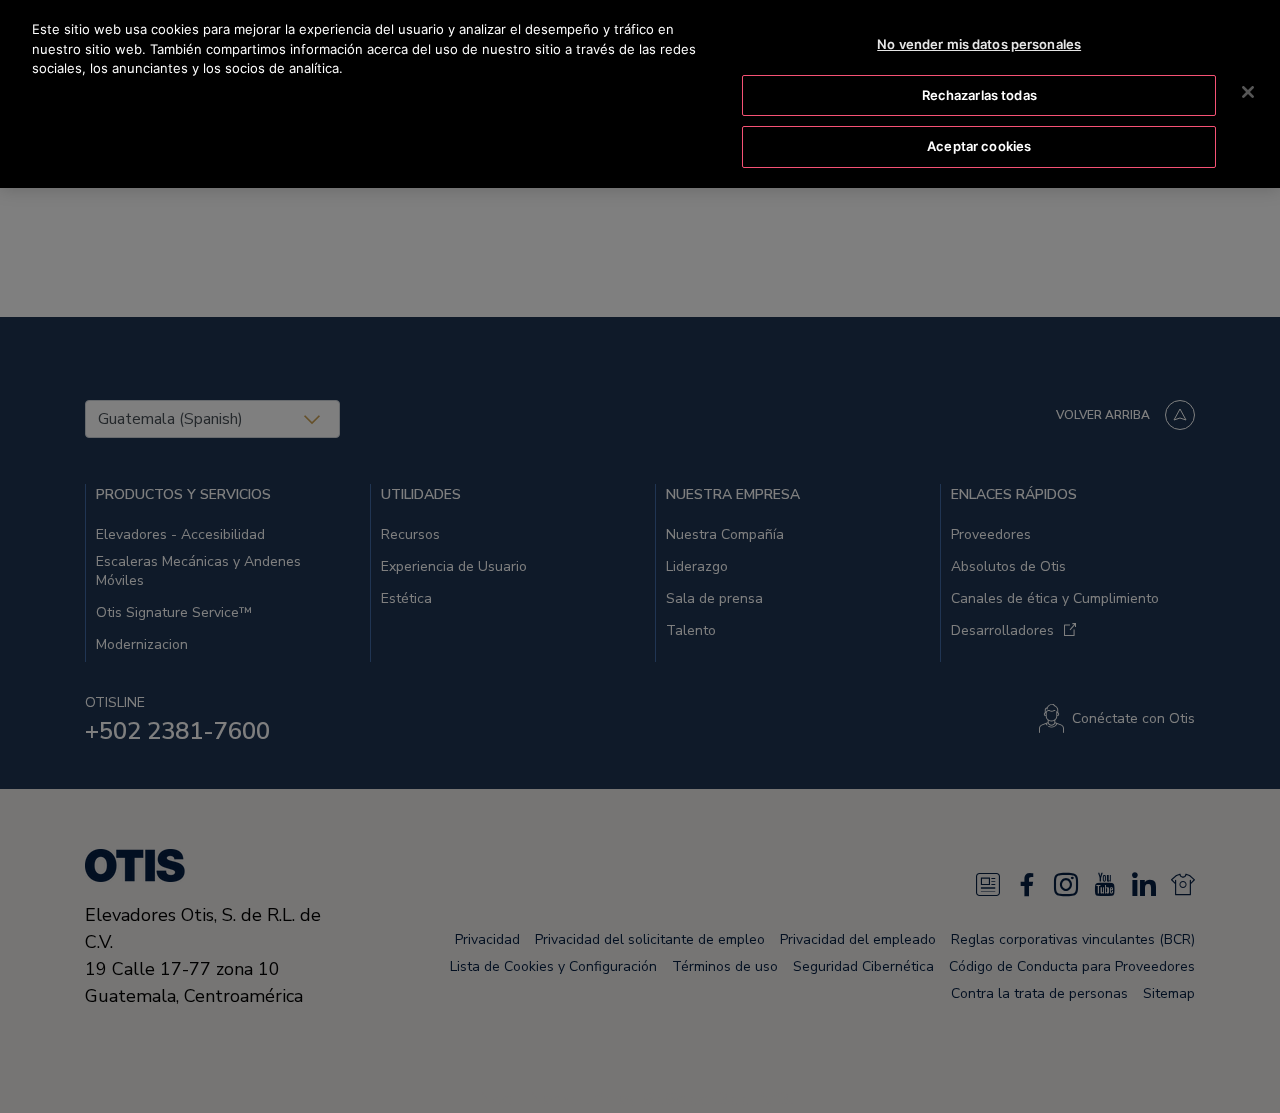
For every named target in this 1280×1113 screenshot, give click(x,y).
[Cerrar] (1248, 92)
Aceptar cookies (979, 146)
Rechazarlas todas (979, 95)
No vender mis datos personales (979, 44)
